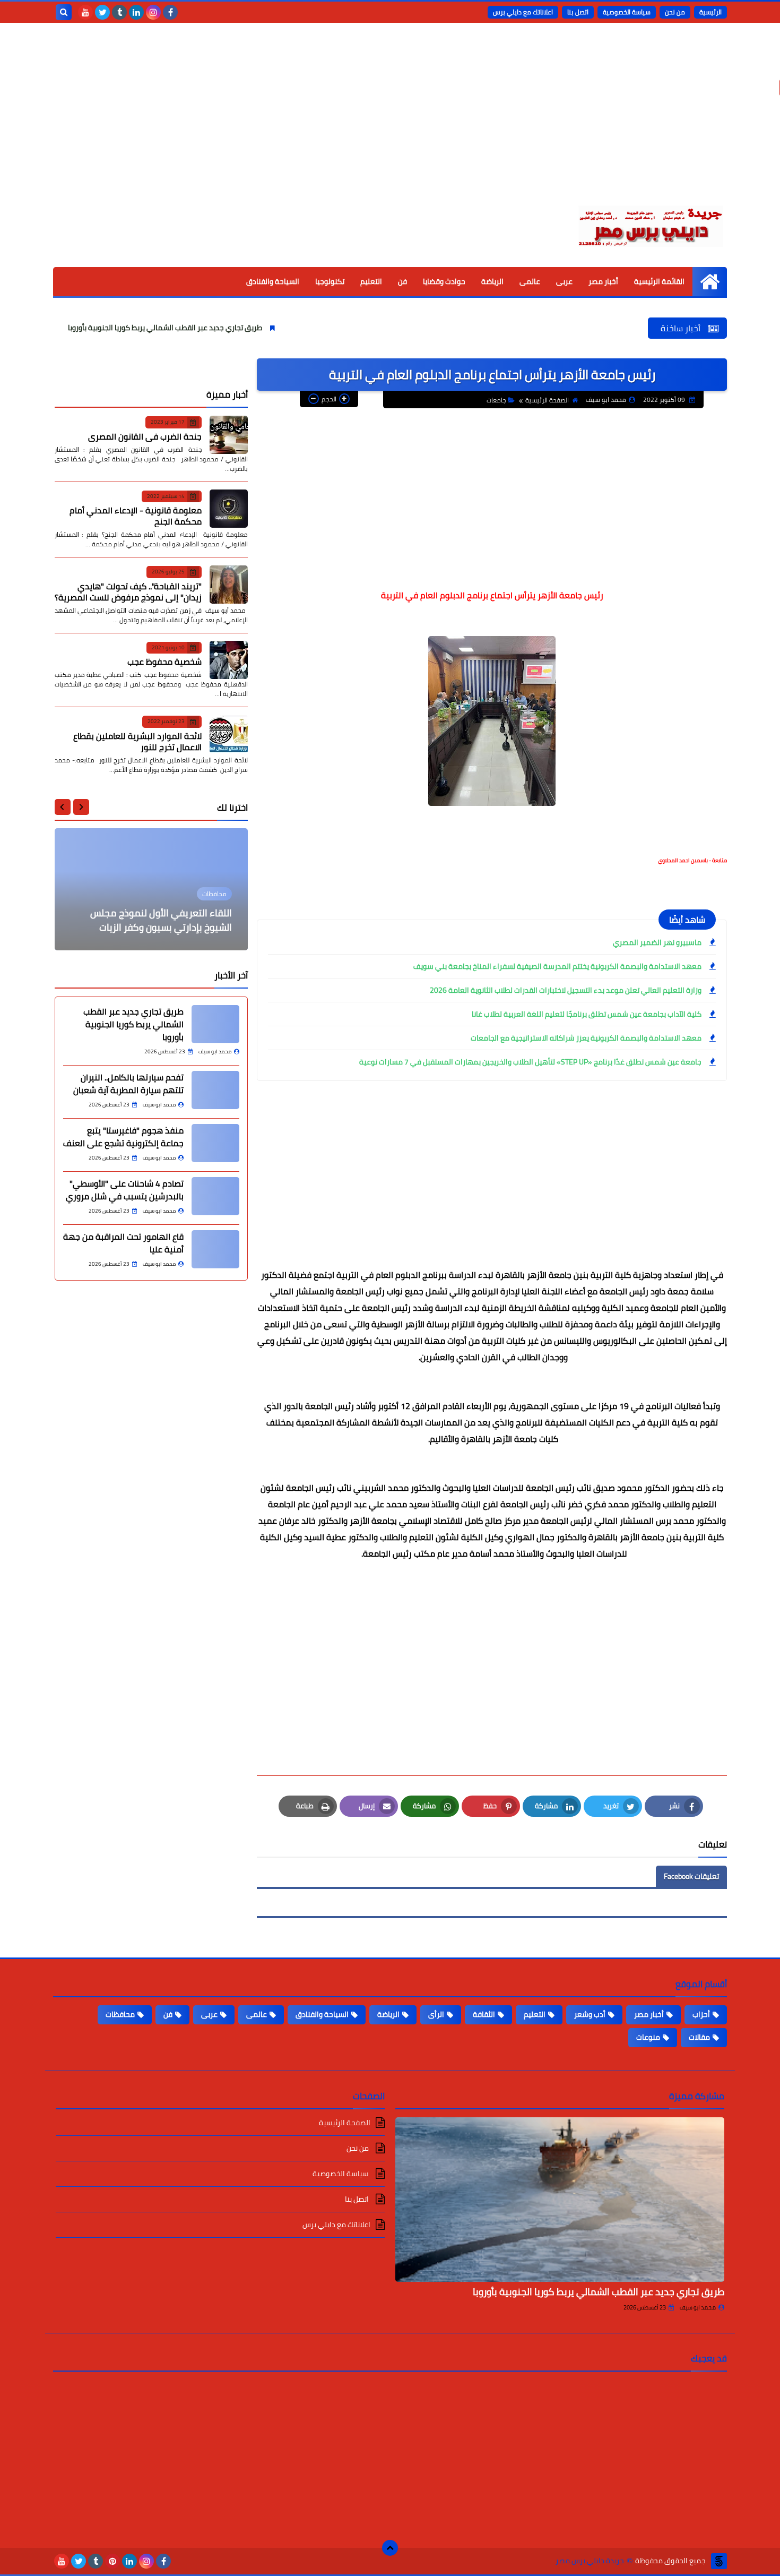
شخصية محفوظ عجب (164, 662)
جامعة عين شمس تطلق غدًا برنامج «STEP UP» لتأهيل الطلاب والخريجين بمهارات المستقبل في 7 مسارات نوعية (530, 1062)
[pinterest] (112, 2561)
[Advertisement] (390, 122)
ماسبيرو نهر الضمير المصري (657, 942)
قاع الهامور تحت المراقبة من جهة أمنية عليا (123, 1243)
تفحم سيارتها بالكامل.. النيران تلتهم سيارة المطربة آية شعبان (128, 1084)
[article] (151, 889)
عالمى (530, 281)
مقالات (699, 2037)
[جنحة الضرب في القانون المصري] (229, 435)
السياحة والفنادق (273, 281)
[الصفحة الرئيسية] (710, 282)
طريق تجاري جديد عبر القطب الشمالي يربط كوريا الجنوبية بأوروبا (239, 328)
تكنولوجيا (330, 281)
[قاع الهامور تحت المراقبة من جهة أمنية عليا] (215, 1249)
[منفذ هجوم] (215, 1143)
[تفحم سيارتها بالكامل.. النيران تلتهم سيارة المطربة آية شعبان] (215, 1090)
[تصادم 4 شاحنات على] (215, 1196)
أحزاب (701, 2014)
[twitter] (102, 12)
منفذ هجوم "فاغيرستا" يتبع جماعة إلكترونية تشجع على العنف (123, 1137)
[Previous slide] (81, 807)
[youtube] (85, 12)
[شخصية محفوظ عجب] (229, 660)
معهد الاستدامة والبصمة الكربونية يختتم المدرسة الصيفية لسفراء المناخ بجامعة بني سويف (557, 966)
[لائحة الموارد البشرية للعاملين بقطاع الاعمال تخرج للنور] (229, 734)
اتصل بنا (578, 12)
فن (402, 281)
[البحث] (64, 12)
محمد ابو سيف (698, 2307)
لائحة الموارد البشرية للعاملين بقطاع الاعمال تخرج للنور (137, 741)
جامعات (496, 400)
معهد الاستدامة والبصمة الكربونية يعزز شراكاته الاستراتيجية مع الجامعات (586, 1038)
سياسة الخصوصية (627, 12)
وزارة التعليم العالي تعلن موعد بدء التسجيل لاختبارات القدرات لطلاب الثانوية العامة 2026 (566, 990)
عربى (564, 281)
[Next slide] (63, 807)
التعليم (371, 281)
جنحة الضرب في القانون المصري (145, 436)
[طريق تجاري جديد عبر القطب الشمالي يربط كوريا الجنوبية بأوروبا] (215, 1024)
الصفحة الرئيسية (547, 400)
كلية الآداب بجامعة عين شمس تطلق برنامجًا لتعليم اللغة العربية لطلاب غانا (587, 1014)
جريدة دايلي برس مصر (590, 2561)
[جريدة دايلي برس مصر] (650, 225)
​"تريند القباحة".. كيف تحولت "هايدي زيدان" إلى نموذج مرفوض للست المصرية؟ (128, 591)
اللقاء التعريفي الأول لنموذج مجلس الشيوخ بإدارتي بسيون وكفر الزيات (161, 920)
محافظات (120, 2014)
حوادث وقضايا (444, 281)
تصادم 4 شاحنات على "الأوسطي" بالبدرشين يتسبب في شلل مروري (125, 1190)
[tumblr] (119, 12)
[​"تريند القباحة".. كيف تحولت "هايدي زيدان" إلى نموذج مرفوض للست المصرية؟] (229, 585)
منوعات (648, 2037)
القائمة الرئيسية (659, 281)
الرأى (436, 2014)
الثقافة (484, 2014)
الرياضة (492, 281)
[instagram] (153, 12)
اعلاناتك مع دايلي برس (523, 12)
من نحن (675, 12)
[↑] (390, 2548)
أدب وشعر (590, 2014)
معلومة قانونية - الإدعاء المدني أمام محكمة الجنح (136, 516)
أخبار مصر (603, 281)
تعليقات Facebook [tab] (691, 1876)
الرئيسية (710, 12)
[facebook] (170, 12)
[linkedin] (136, 12)
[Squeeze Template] (719, 2561)
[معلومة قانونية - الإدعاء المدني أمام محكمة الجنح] (229, 509)
